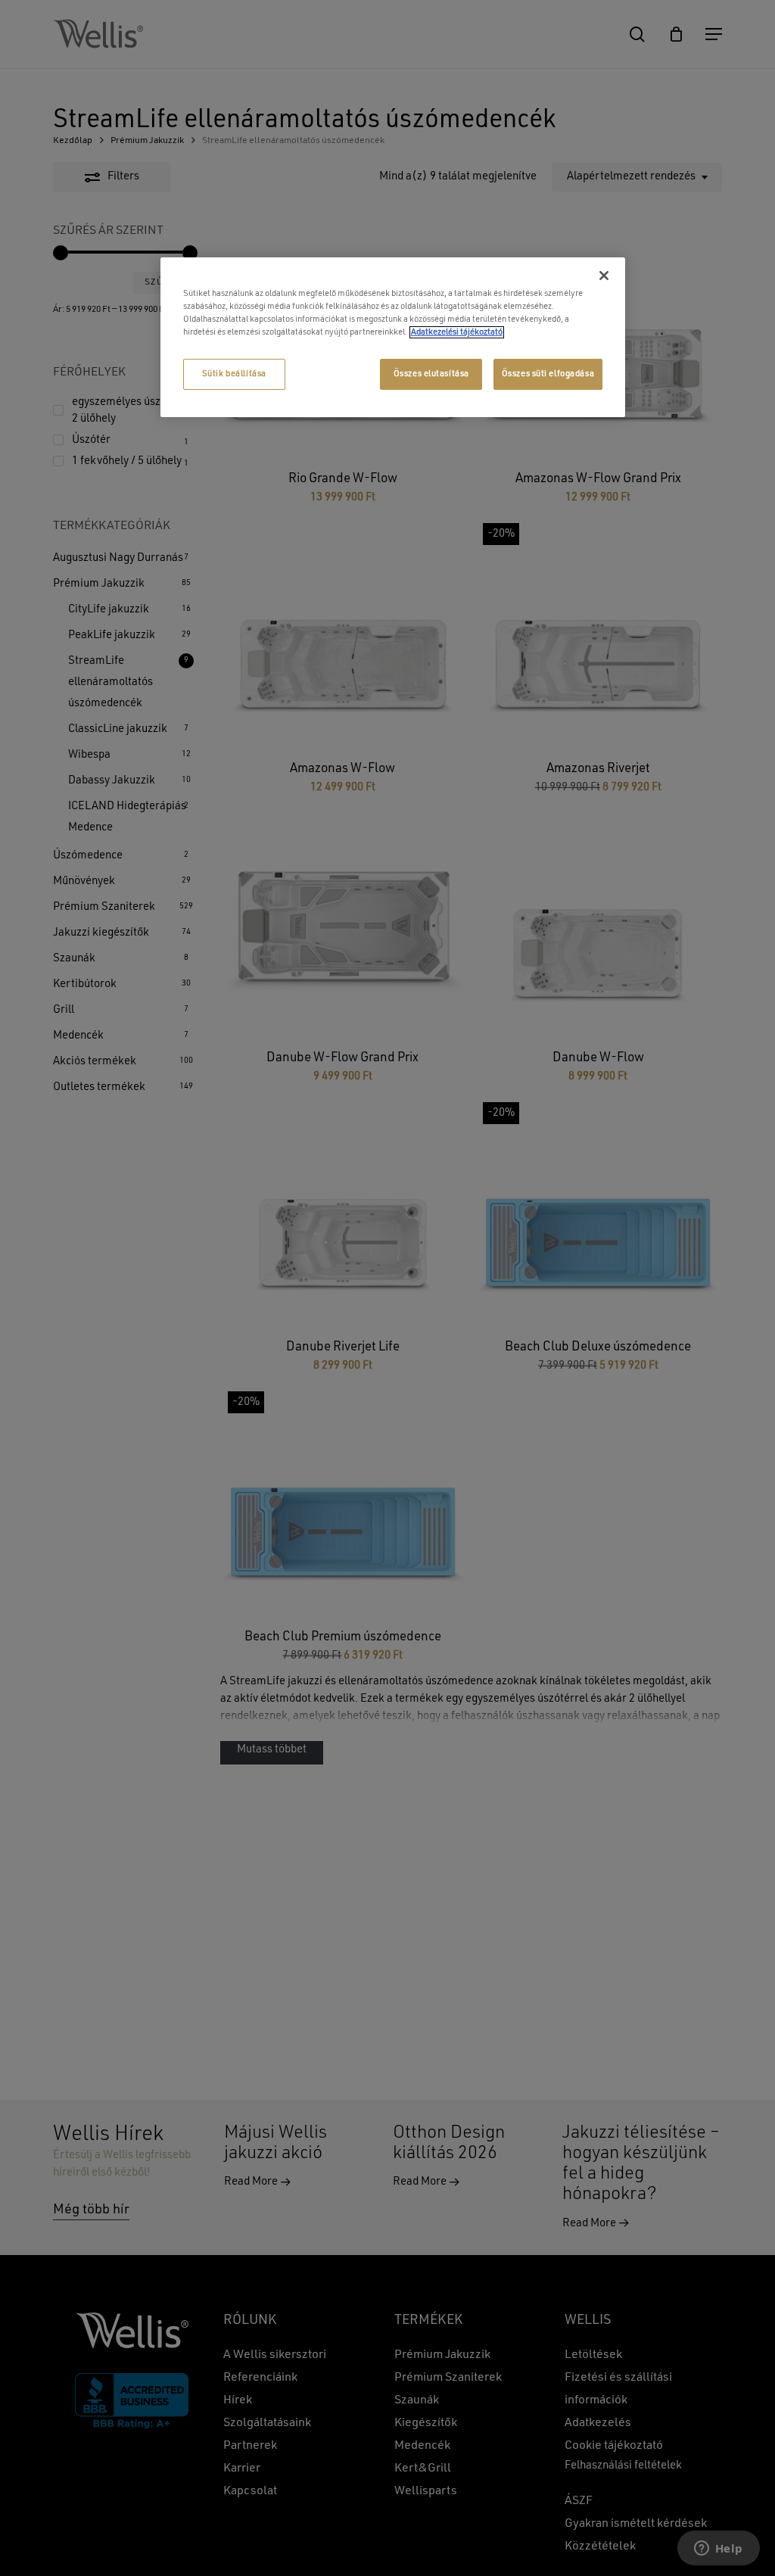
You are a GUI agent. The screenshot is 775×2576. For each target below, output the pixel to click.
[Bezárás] (604, 276)
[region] (393, 337)
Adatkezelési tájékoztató (457, 332)
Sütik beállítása (234, 374)
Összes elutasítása (431, 374)
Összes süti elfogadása (548, 374)
